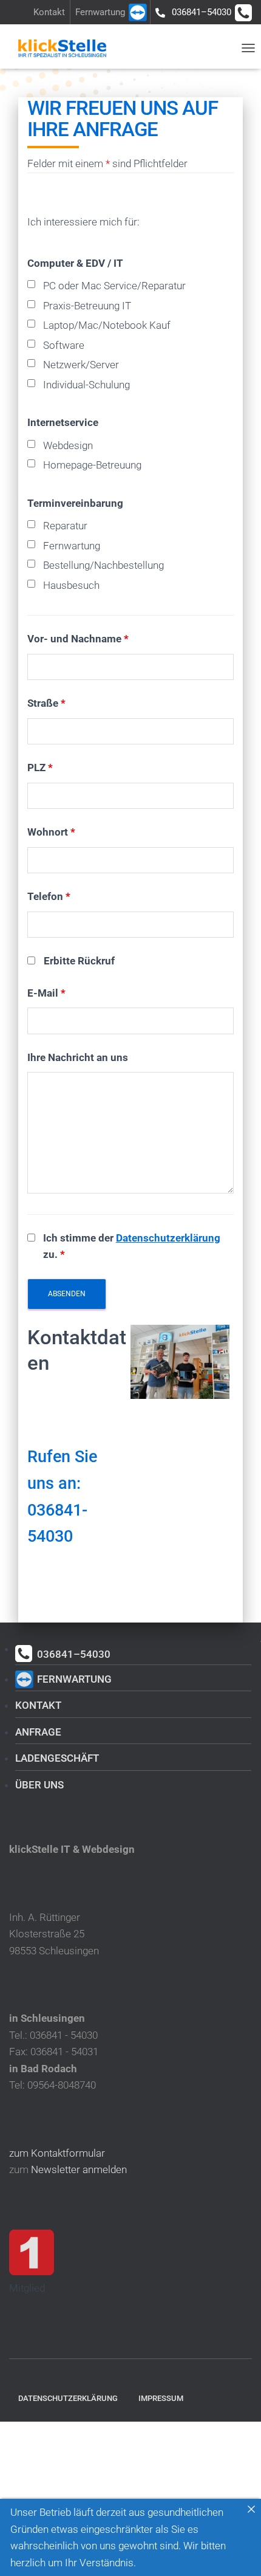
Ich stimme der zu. (132, 1246)
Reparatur (65, 526)
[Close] (251, 2509)
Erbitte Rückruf (79, 961)
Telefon (49, 896)
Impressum (161, 2398)
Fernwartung (100, 12)
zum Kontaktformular (57, 2153)
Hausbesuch (71, 585)
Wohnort (51, 832)
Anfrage (38, 1732)
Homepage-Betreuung (92, 465)
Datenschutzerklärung (168, 1238)
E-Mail (46, 993)
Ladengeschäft (57, 1758)
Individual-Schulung (86, 385)
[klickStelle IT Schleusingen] (67, 48)
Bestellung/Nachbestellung (103, 565)
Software (64, 345)
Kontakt (49, 12)
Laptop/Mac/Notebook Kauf (107, 325)
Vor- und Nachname (78, 639)
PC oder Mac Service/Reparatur (114, 286)
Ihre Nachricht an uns (78, 1057)
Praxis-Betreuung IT (87, 306)
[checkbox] (31, 284)
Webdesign (68, 445)
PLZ (40, 768)
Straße (46, 703)
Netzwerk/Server (81, 365)
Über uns (39, 1785)
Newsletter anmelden (79, 2169)
